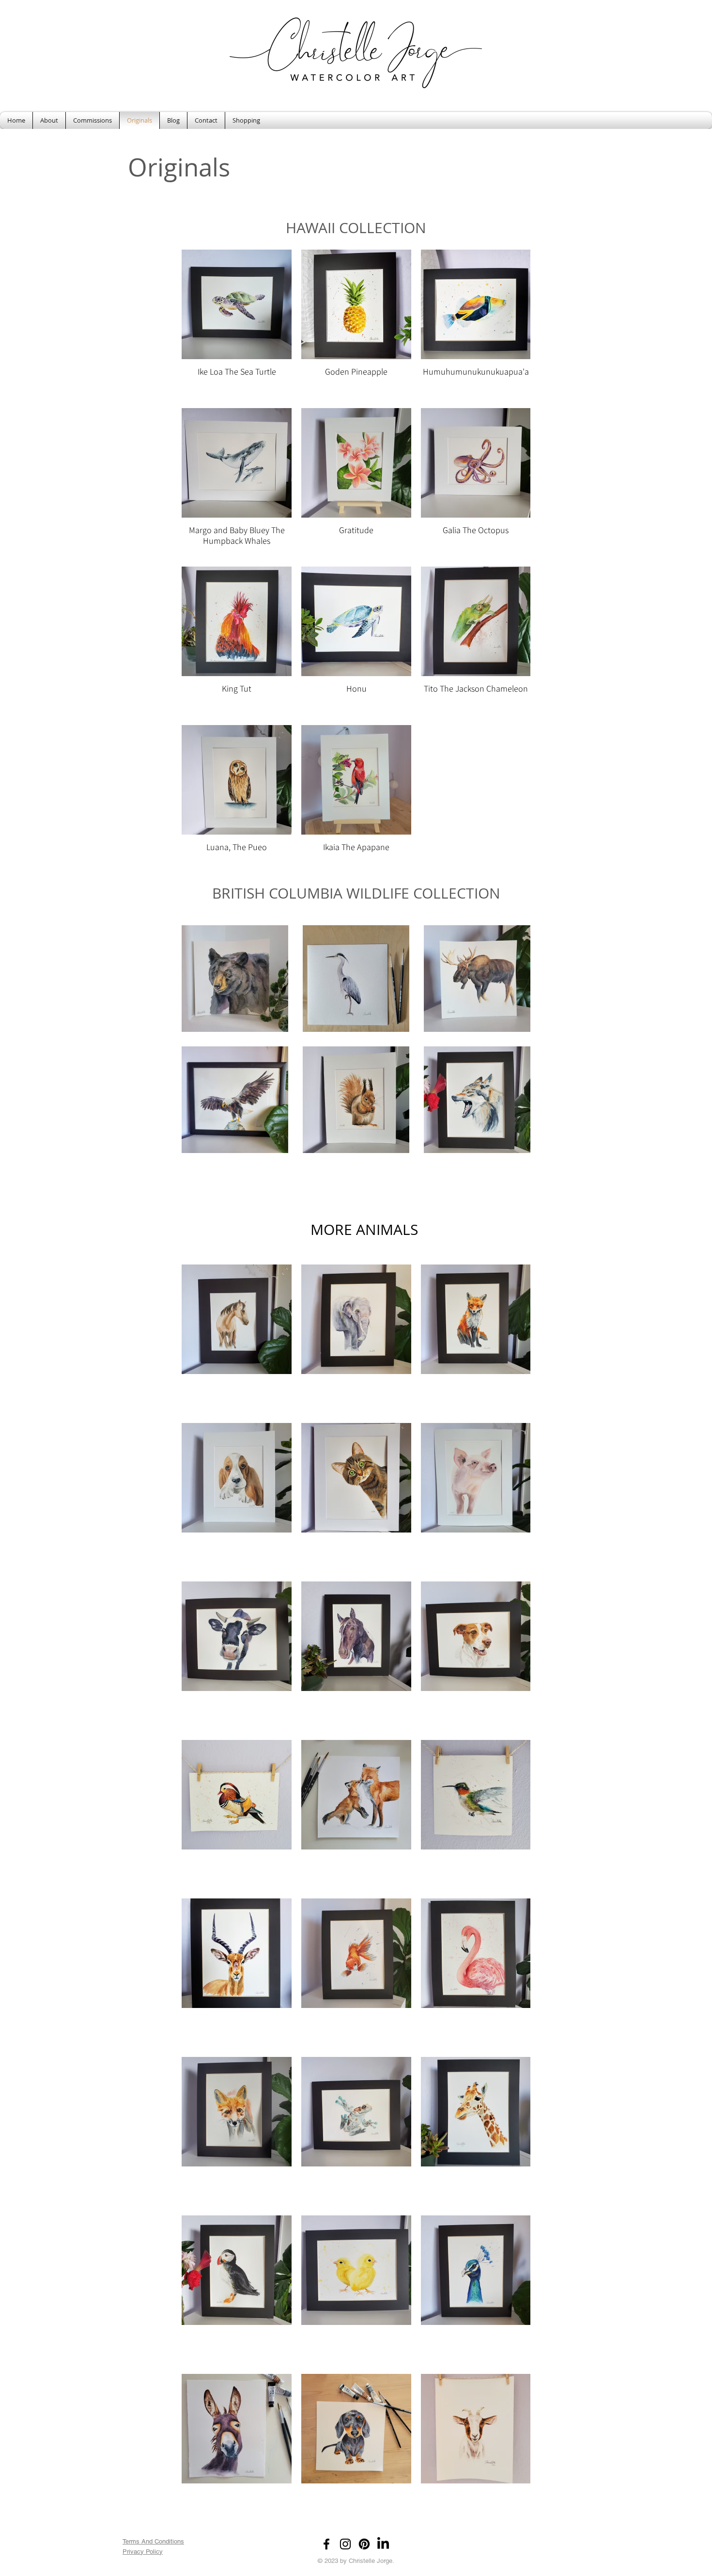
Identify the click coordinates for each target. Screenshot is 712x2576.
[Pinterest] (364, 2544)
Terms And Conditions (153, 2541)
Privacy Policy (143, 2552)
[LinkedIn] (383, 2544)
